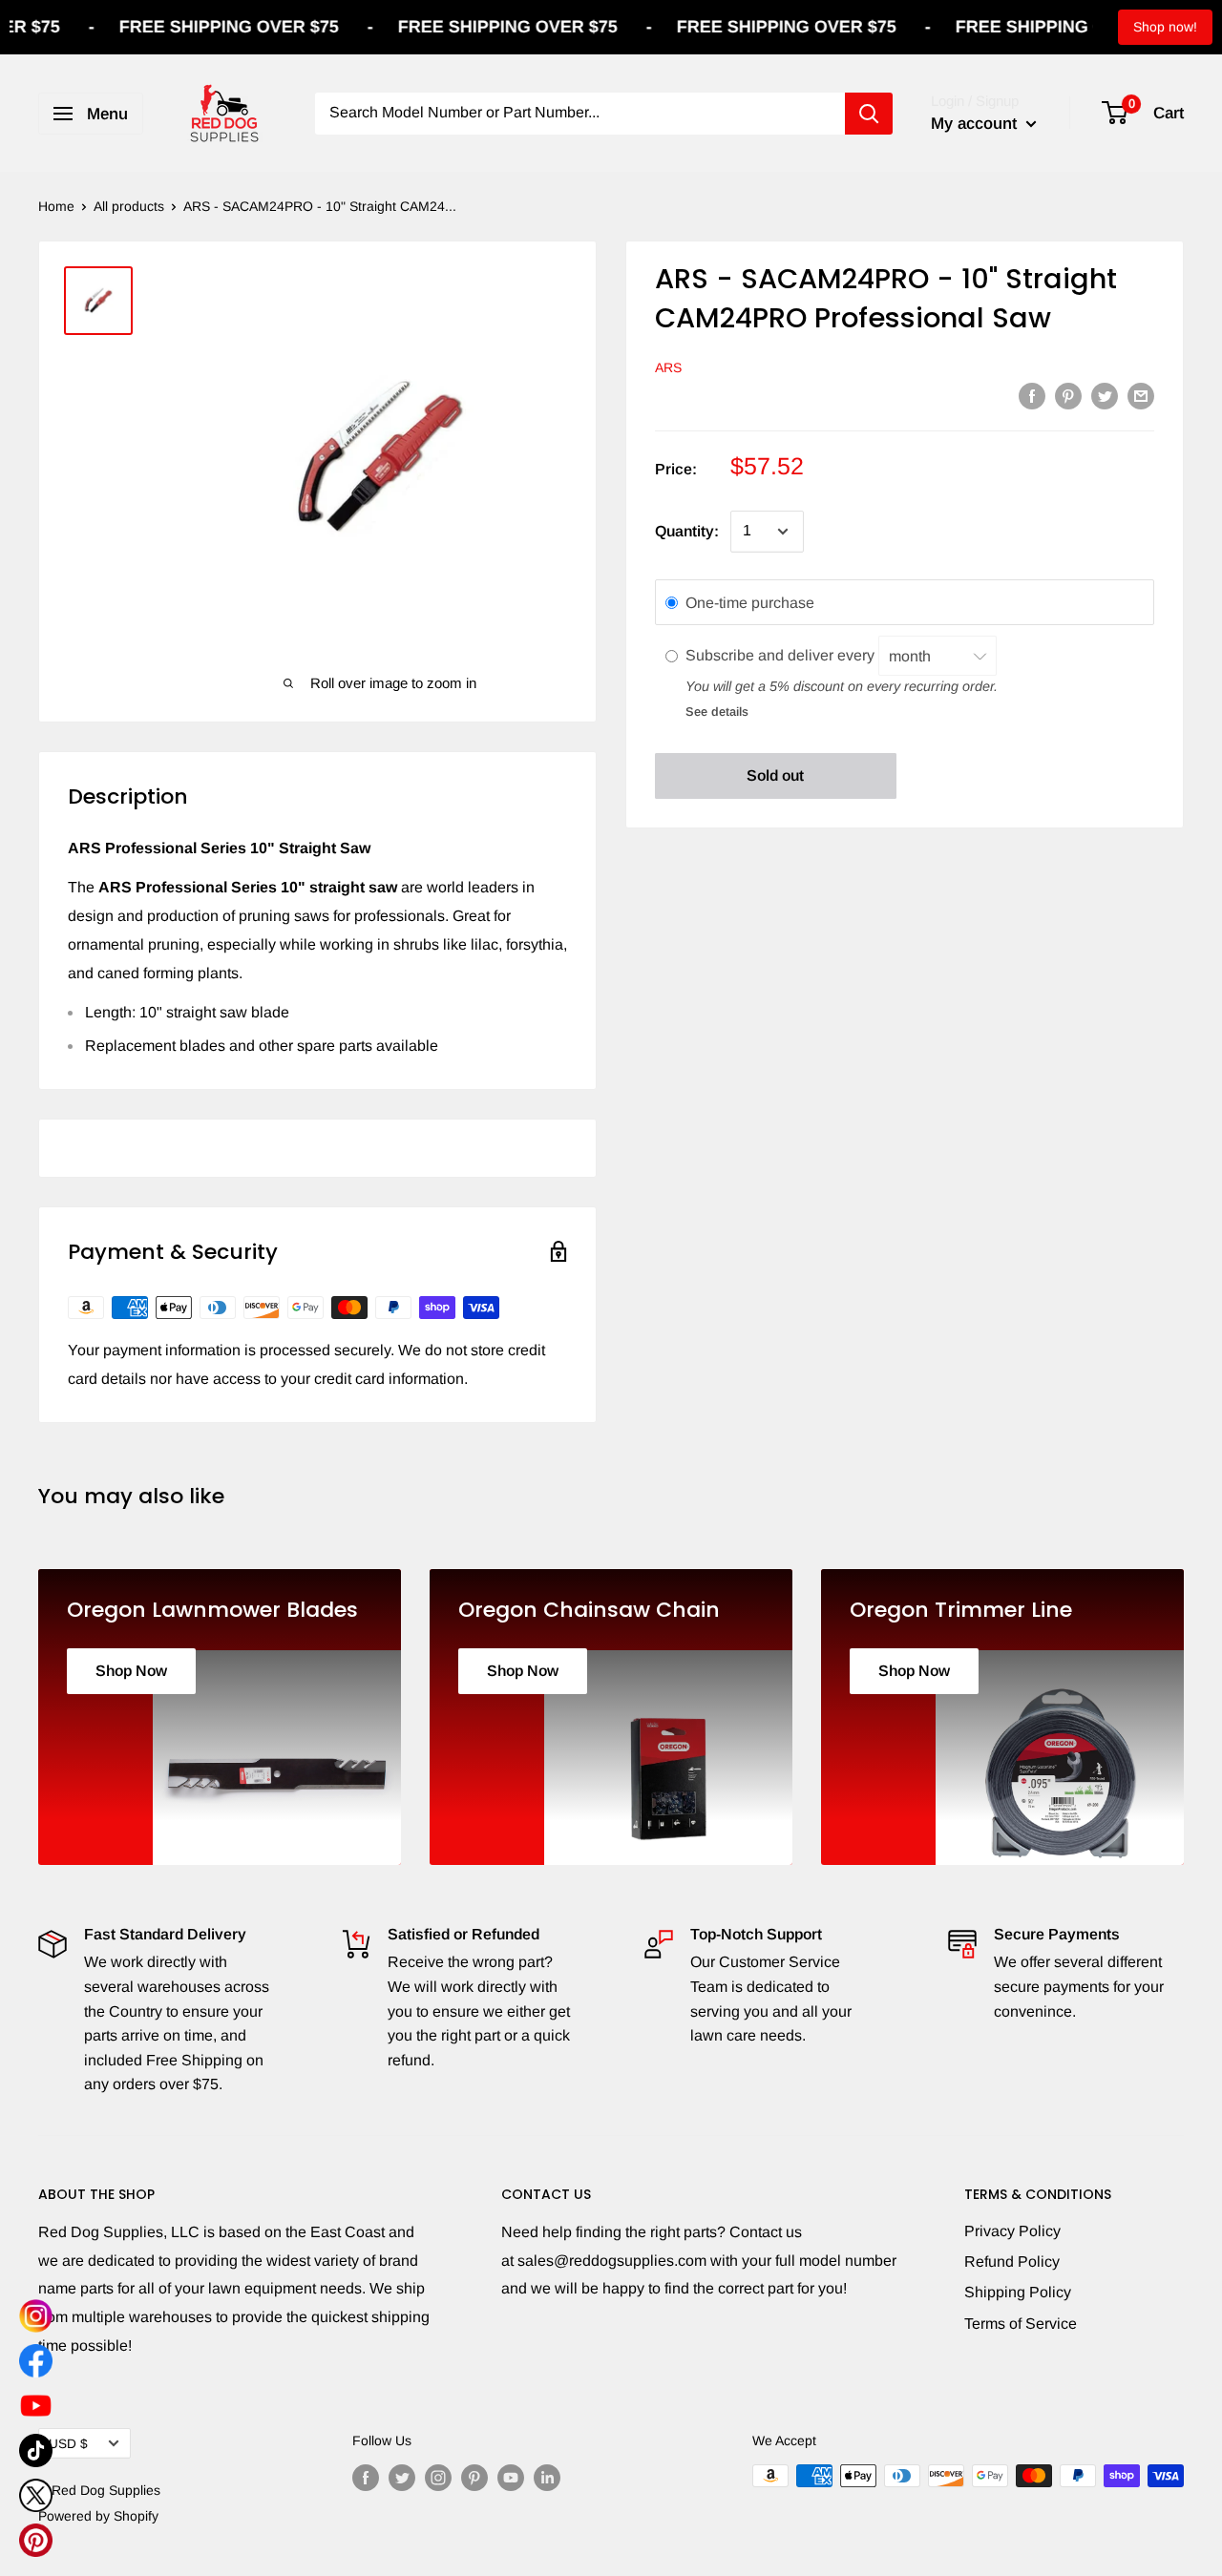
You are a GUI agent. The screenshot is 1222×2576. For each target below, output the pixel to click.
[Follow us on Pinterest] (474, 2478)
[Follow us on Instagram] (438, 2478)
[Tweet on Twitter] (1105, 395)
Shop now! (1165, 27)
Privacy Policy (1012, 2231)
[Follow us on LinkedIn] (547, 2478)
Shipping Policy (1018, 2292)
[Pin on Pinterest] (1068, 395)
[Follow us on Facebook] (366, 2478)
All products (129, 206)
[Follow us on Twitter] (402, 2478)
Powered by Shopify (98, 2516)
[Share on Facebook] (1032, 395)
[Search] (869, 114)
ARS (668, 367)
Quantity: (687, 531)
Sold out (775, 775)
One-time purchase (750, 603)
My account (976, 124)
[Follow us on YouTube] (511, 2478)
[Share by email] (1141, 395)
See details (717, 712)
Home (56, 206)
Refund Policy (1012, 2262)
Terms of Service (1021, 2324)
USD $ (68, 2444)
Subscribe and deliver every (782, 656)
